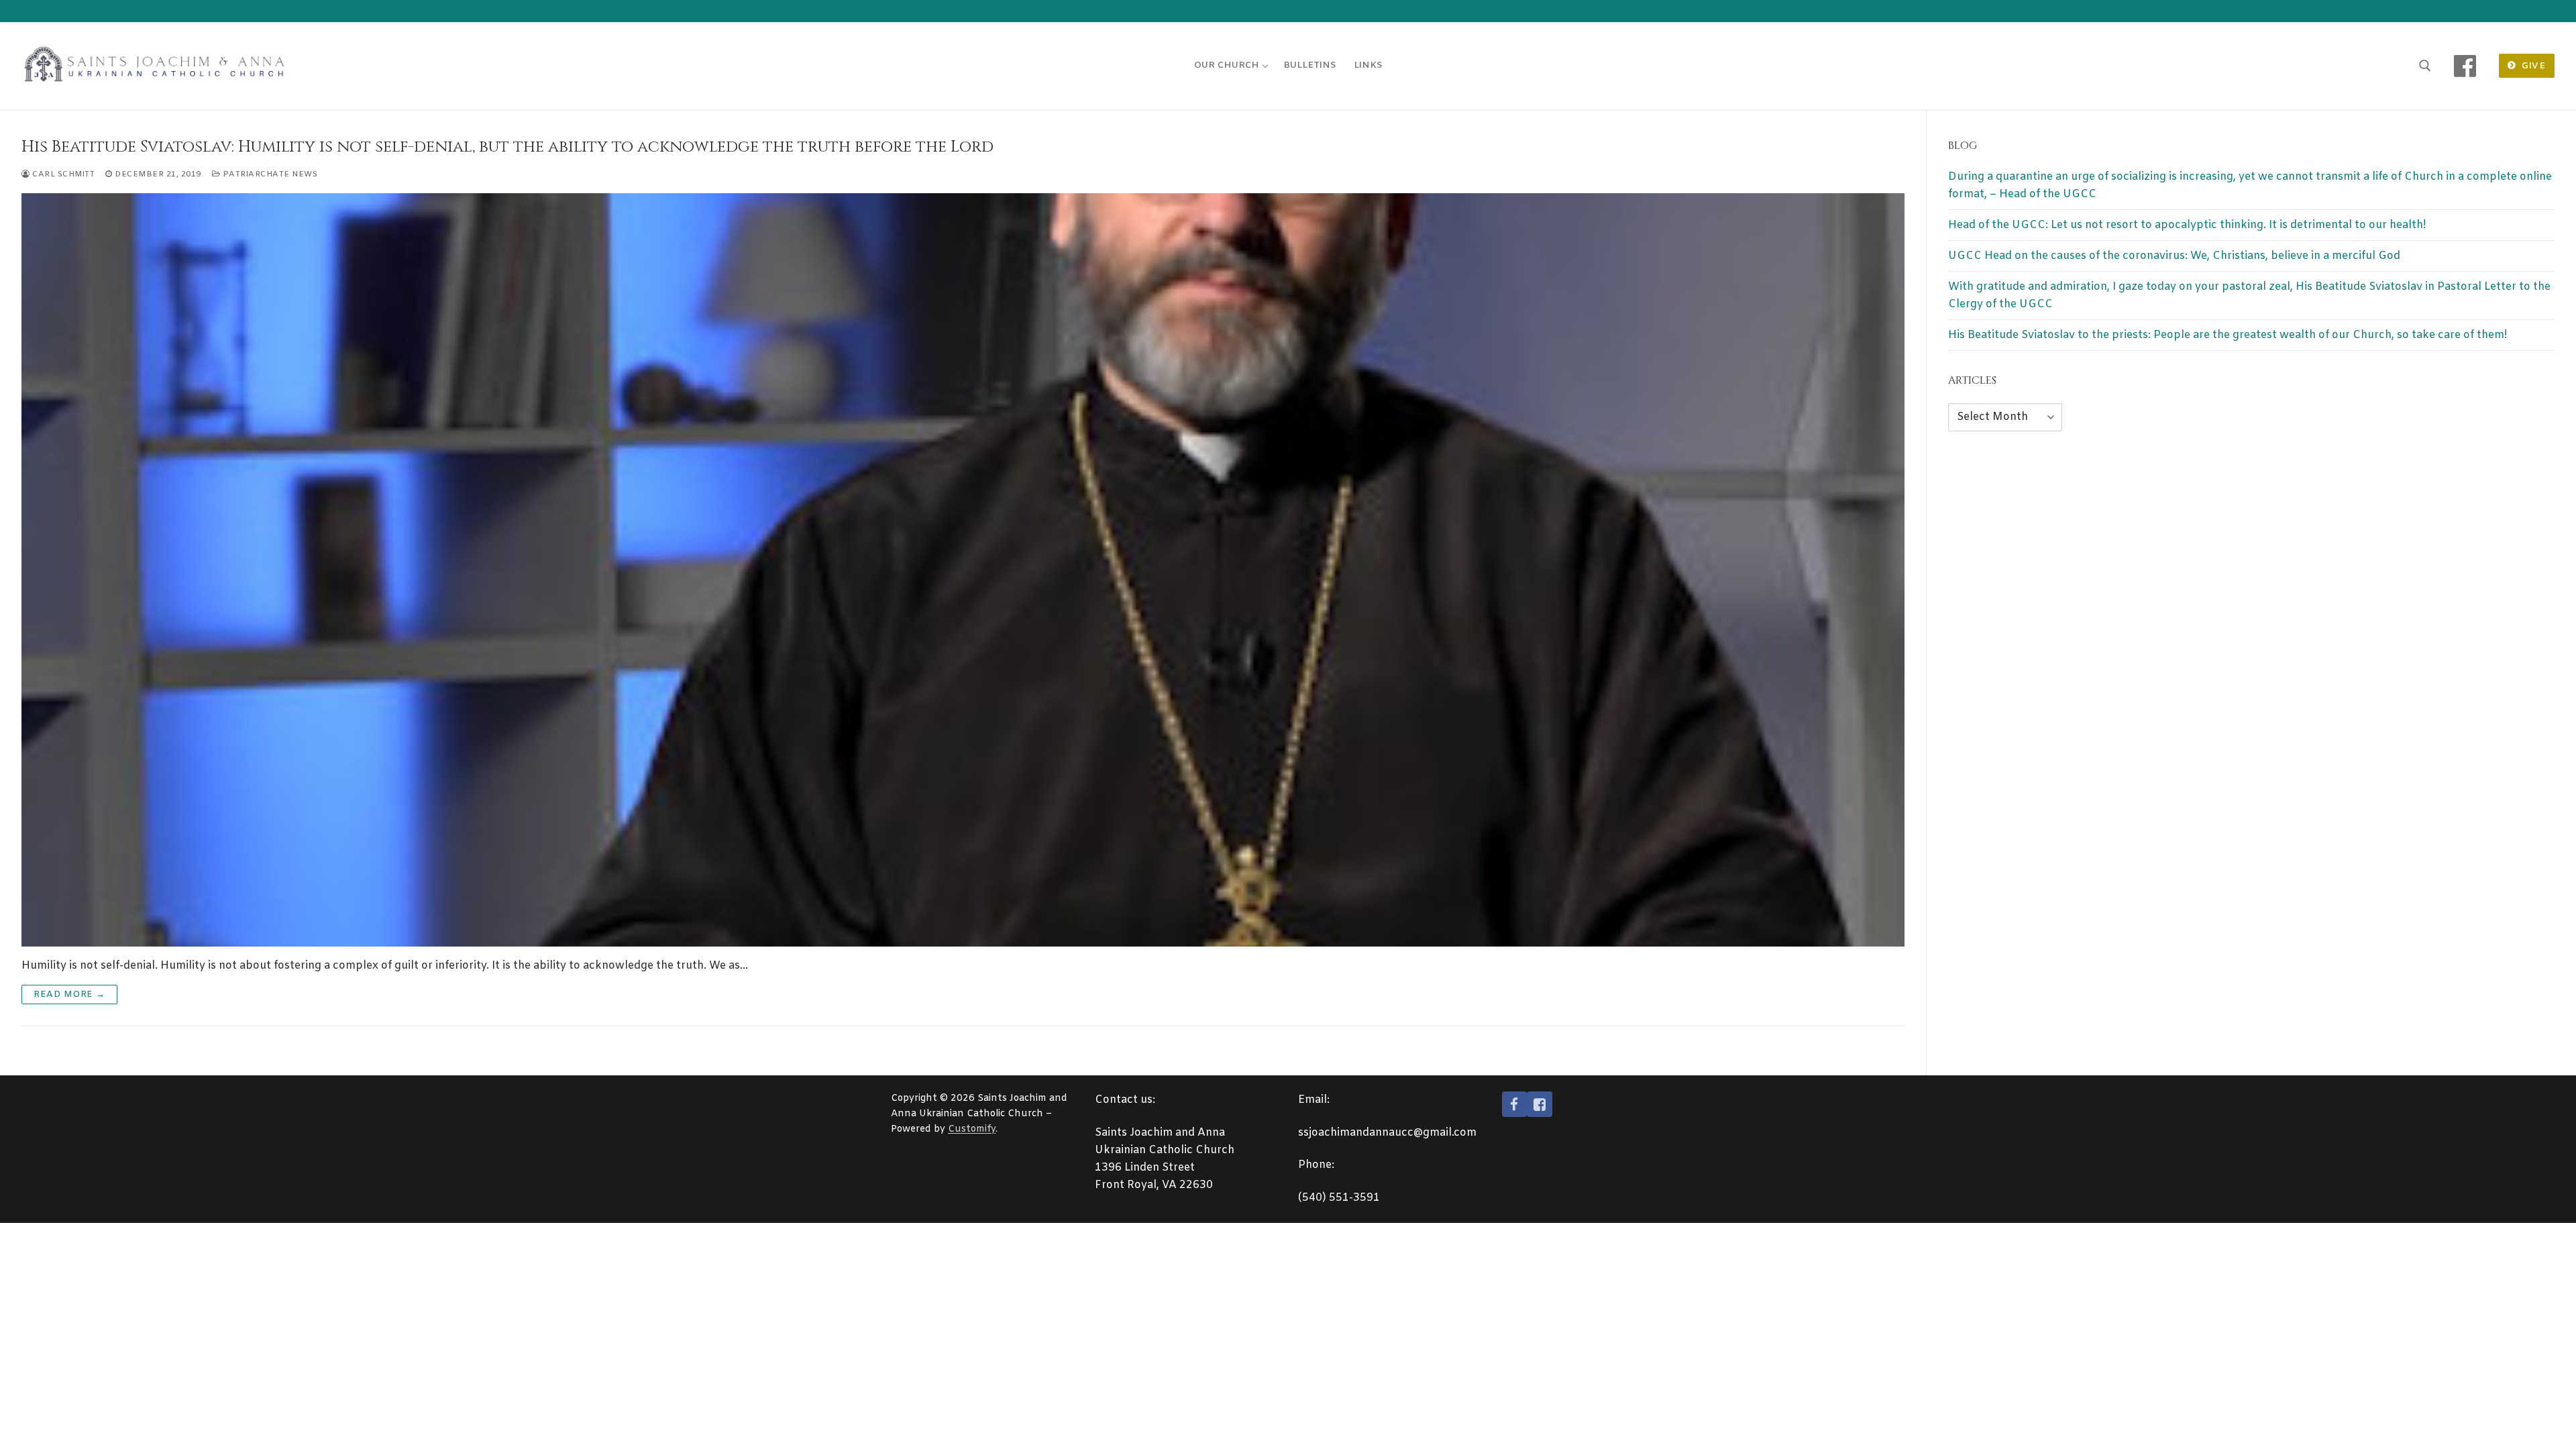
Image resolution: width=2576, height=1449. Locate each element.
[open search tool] (2425, 66)
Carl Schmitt (62, 174)
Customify (972, 1129)
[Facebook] (2465, 66)
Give (2532, 66)
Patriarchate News (269, 174)
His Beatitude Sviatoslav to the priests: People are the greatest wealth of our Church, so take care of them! (2228, 335)
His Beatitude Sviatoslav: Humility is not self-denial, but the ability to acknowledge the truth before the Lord (507, 147)
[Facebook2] (1540, 1104)
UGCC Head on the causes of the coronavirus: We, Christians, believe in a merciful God (2174, 256)
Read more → (69, 995)
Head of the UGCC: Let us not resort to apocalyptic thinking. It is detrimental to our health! (2187, 225)
